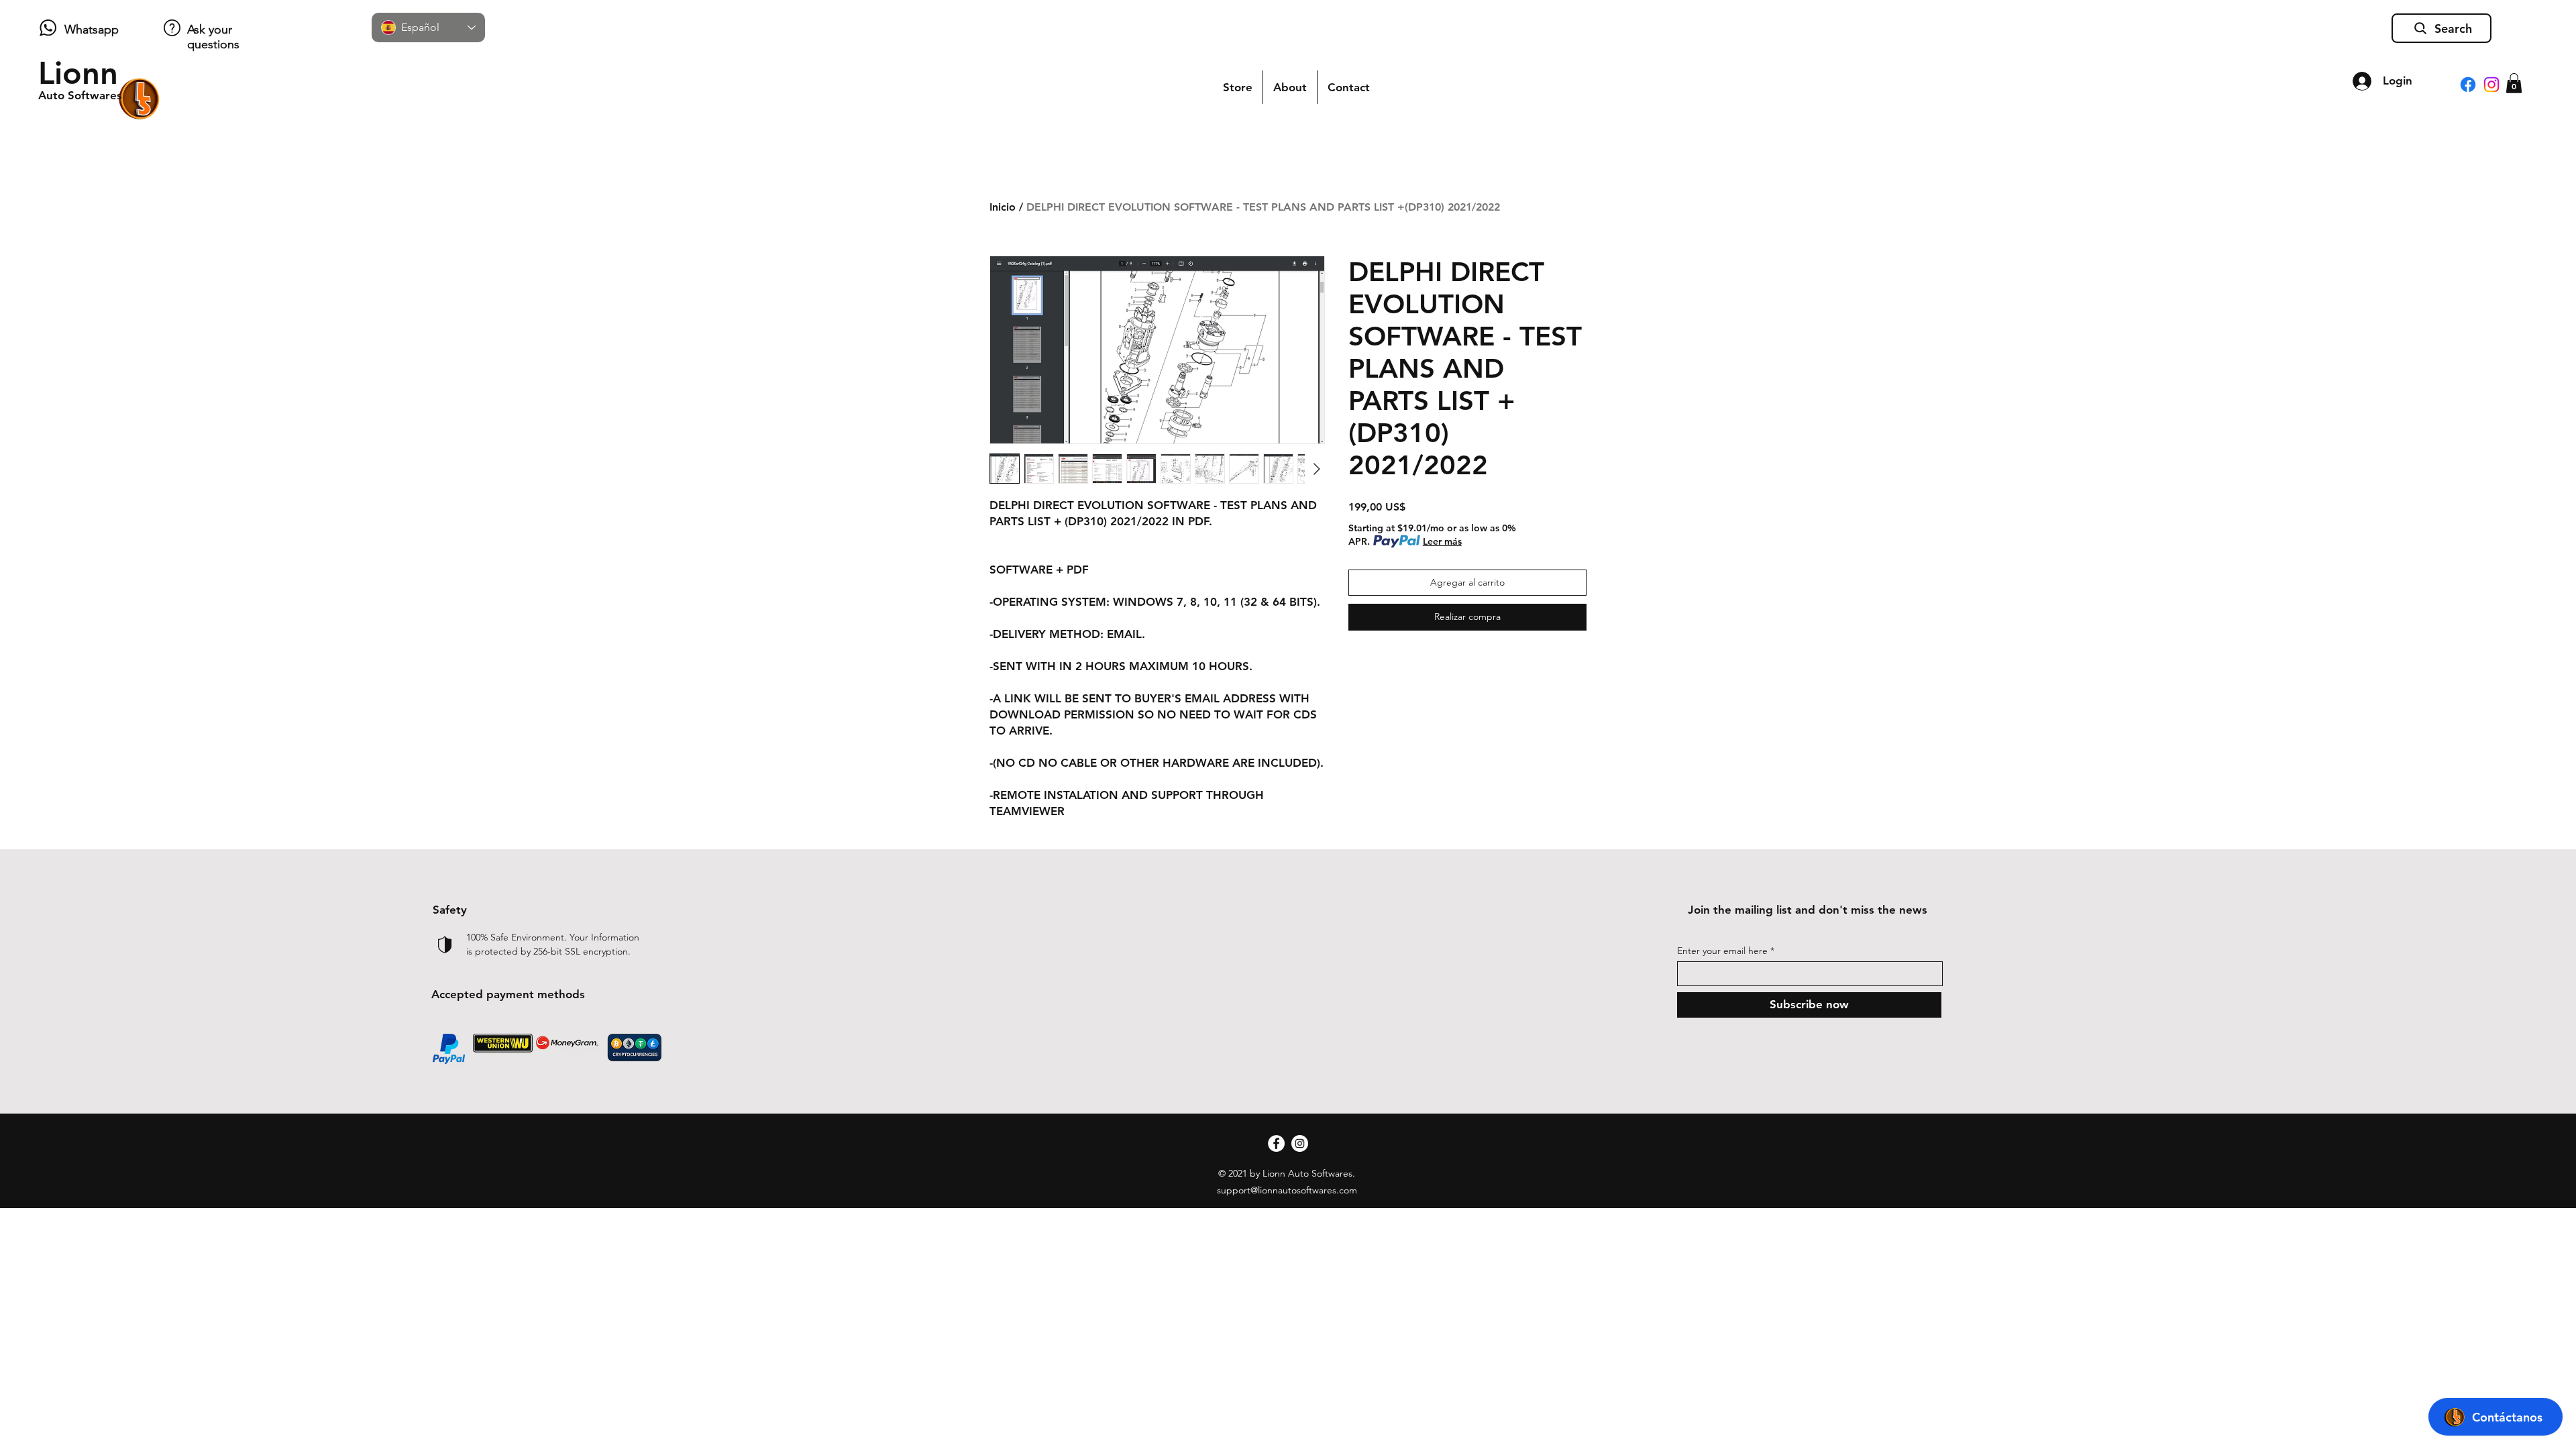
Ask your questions (213, 37)
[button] (2514, 83)
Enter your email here (1722, 951)
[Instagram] (2491, 85)
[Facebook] (2468, 85)
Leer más (1442, 541)
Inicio (1003, 207)
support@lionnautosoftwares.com (1287, 1190)
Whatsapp (92, 30)
